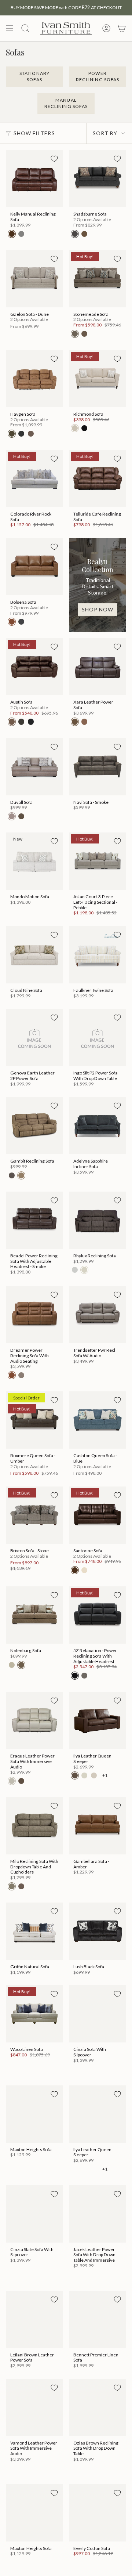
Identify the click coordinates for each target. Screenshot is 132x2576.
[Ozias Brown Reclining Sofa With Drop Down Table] (98, 2308)
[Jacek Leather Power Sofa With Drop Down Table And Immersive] (98, 2114)
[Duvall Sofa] (34, 767)
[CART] (122, 28)
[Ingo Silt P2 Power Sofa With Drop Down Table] (98, 1037)
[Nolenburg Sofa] (34, 1615)
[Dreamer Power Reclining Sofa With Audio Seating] (34, 1315)
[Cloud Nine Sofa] (34, 955)
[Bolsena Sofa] (34, 567)
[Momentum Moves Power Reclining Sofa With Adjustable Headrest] (98, 2513)
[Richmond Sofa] (98, 379)
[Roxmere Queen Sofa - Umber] (34, 1420)
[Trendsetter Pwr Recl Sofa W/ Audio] (98, 1315)
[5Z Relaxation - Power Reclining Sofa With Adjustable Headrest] (98, 1615)
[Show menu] (10, 28)
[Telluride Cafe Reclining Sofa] (98, 478)
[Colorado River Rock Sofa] (34, 478)
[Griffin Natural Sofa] (34, 1931)
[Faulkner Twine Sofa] (98, 955)
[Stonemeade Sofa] (98, 279)
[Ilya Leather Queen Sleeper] (98, 1720)
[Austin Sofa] (34, 666)
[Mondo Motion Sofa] (34, 861)
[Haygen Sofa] (34, 379)
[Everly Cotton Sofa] (34, 2413)
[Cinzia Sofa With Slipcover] (98, 2014)
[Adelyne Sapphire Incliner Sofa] (98, 1126)
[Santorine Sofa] (98, 1515)
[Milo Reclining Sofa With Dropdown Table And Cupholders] (34, 1826)
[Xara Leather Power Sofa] (98, 666)
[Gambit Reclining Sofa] (34, 1126)
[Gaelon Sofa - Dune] (34, 279)
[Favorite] (54, 159)
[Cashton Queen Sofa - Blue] (98, 1420)
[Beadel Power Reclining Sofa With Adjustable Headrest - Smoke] (34, 1220)
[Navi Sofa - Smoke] (98, 767)
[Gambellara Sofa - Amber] (98, 1826)
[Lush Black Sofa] (98, 1931)
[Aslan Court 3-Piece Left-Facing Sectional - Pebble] (98, 861)
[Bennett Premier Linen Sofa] (98, 2219)
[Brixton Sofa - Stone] (34, 1515)
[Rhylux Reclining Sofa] (98, 1220)
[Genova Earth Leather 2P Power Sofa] (34, 1037)
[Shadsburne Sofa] (98, 178)
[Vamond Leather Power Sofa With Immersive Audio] (34, 2308)
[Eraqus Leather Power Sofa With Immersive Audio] (34, 1720)
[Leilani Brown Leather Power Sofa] (34, 2219)
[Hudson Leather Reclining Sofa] (34, 2513)
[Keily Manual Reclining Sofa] (34, 178)
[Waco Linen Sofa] (34, 2014)
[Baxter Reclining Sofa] (98, 2413)
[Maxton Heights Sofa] (34, 2114)
